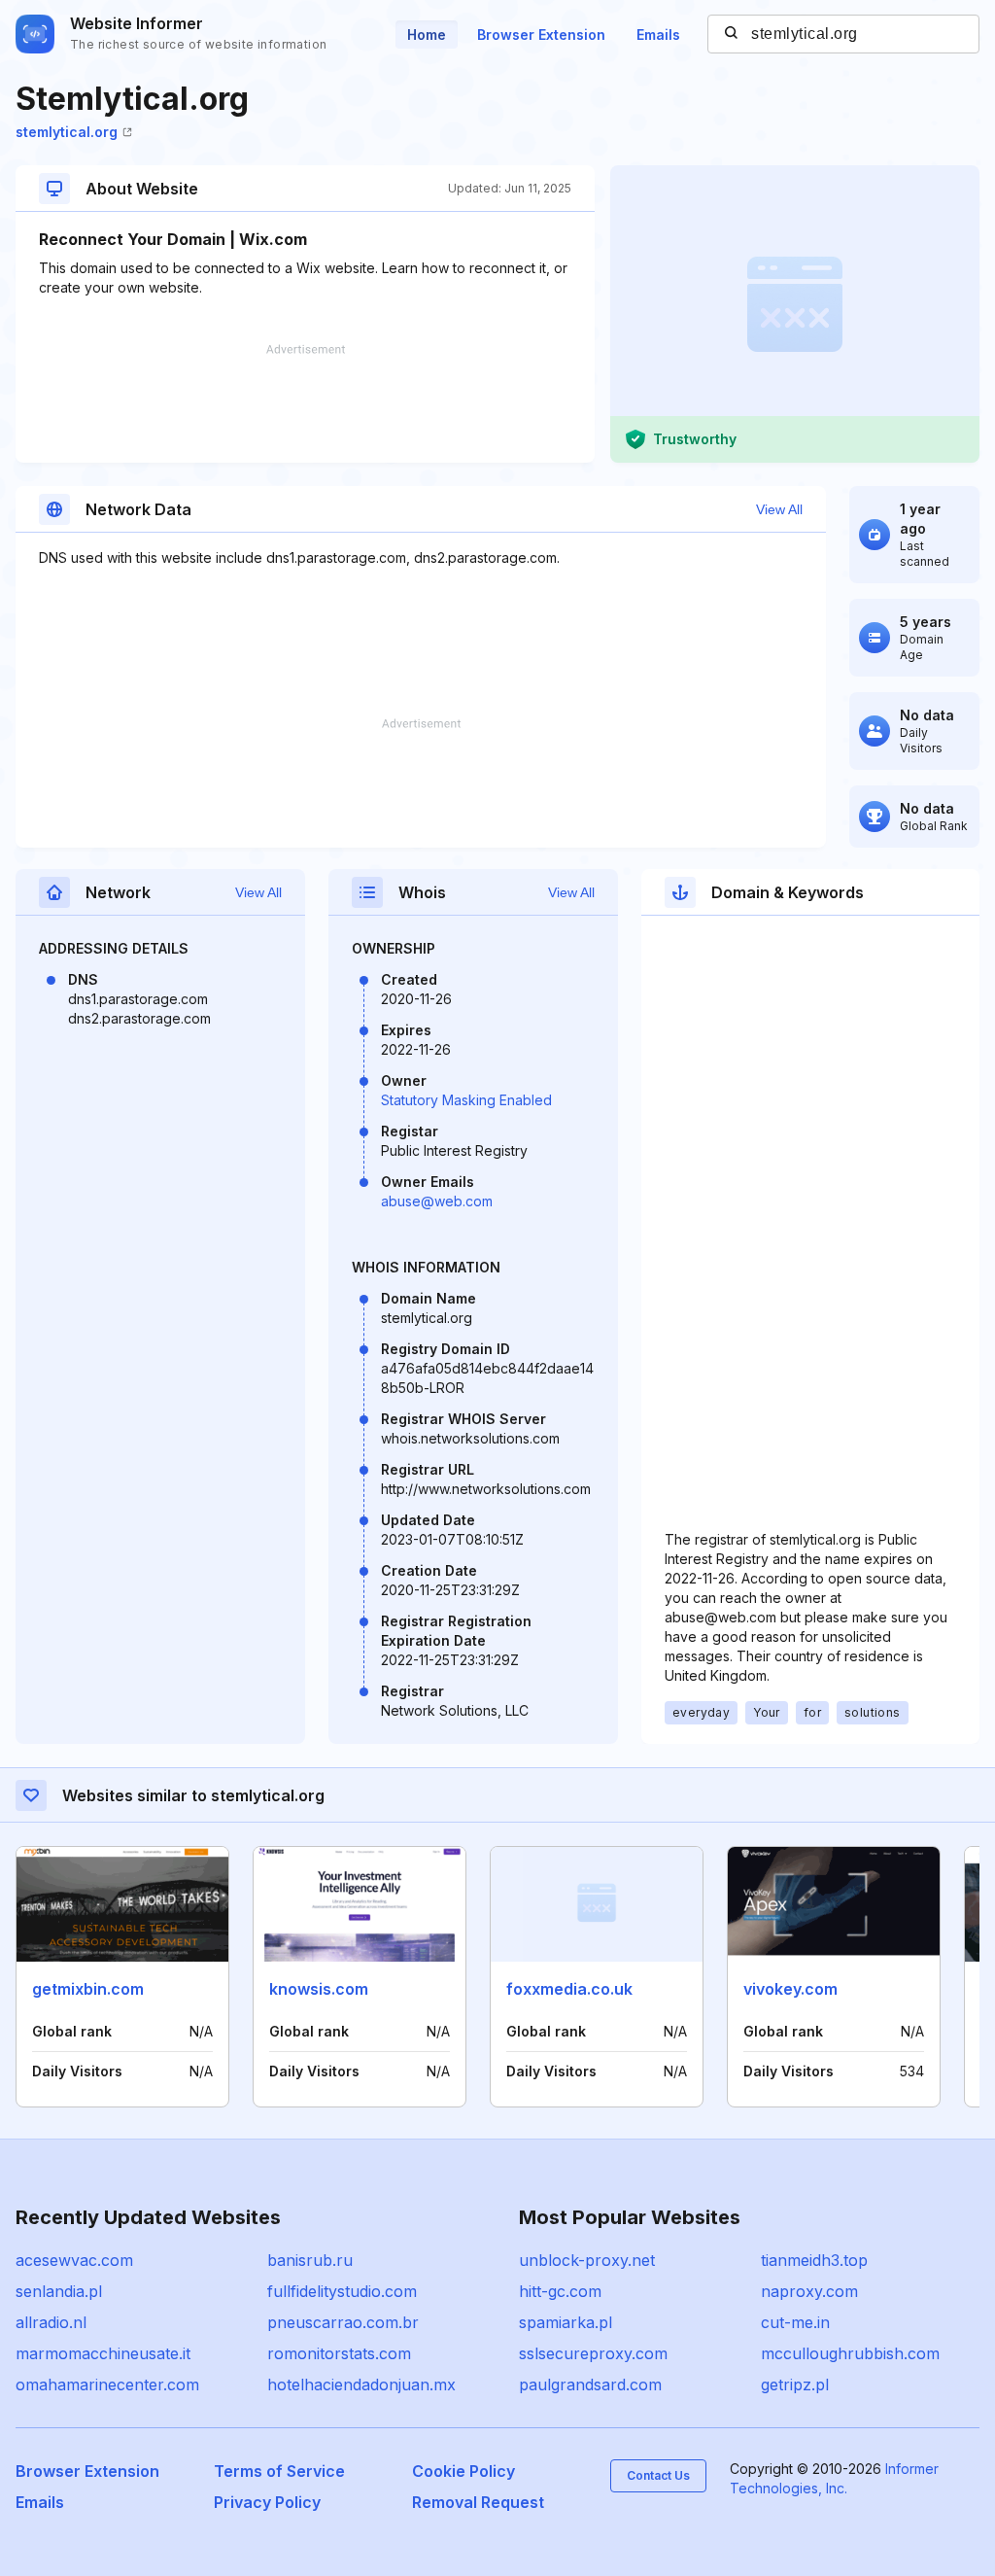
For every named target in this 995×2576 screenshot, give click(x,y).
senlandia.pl (59, 2291)
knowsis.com (319, 1989)
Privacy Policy (267, 2502)
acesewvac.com (74, 2260)
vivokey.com (790, 1989)
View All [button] (779, 509)
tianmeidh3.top (814, 2260)
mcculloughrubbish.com (850, 2353)
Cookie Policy (463, 2471)
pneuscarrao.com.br (343, 2322)
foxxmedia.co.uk (569, 1989)
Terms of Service (279, 2471)
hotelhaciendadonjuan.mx (361, 2385)
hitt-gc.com (560, 2291)
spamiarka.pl (566, 2322)
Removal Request (478, 2502)
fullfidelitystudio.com (342, 2291)
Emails (658, 35)
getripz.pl (795, 2385)
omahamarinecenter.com (107, 2385)
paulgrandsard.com (590, 2385)
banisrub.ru (310, 2260)
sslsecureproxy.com (593, 2353)
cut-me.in (795, 2322)
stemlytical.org (67, 132)
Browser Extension (541, 35)
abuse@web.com (437, 1201)
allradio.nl (51, 2322)
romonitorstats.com (339, 2353)
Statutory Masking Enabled (466, 1100)
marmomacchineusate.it (103, 2353)
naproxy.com (809, 2291)
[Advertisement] (305, 403)
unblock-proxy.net (587, 2260)
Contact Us (658, 2475)
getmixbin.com (88, 1989)
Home (427, 35)
